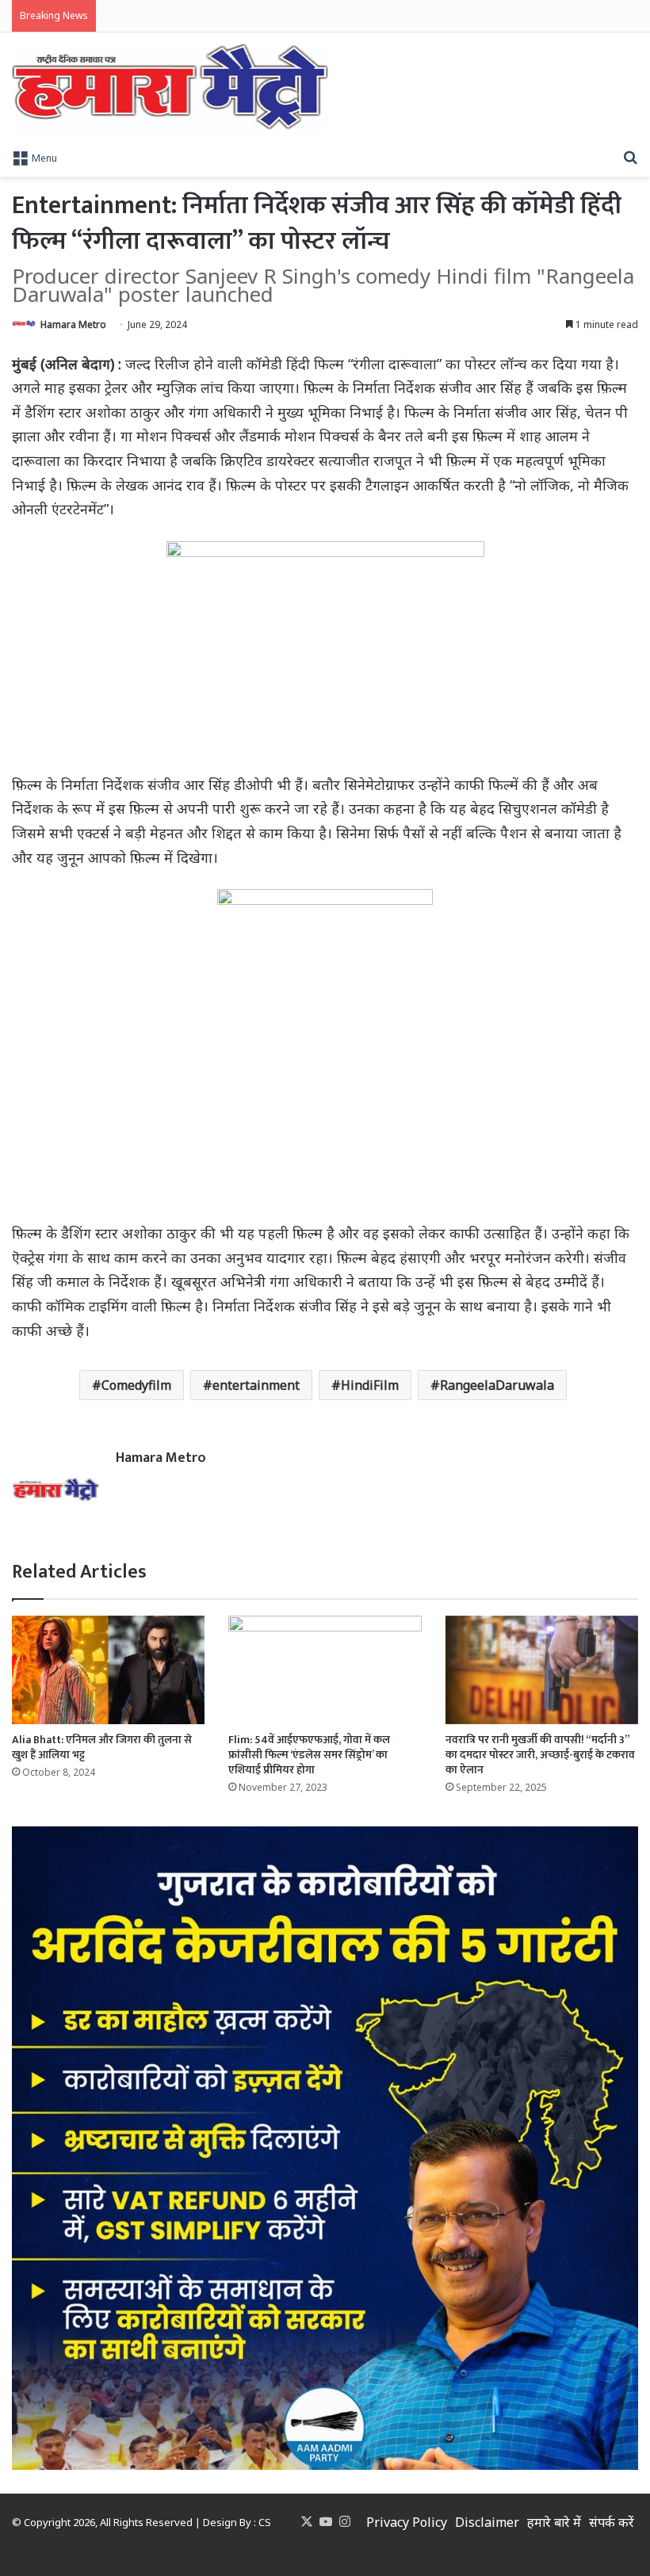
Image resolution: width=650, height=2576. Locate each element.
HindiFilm (370, 1385)
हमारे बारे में (554, 2522)
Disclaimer (487, 2522)
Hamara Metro (73, 324)
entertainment (256, 1385)
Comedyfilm (136, 1385)
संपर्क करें (612, 2522)
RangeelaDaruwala (497, 1385)
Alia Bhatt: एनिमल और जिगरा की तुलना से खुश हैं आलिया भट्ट (102, 1747)
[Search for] (630, 157)
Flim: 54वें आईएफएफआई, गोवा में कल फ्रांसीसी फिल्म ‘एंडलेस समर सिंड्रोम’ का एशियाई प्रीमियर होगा (309, 1755)
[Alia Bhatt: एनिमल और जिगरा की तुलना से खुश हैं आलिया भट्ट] (108, 1670)
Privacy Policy (407, 2522)
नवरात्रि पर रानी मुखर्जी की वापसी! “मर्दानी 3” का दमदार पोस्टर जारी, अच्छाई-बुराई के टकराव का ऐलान (540, 1755)
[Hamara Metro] (170, 87)
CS (265, 2522)
